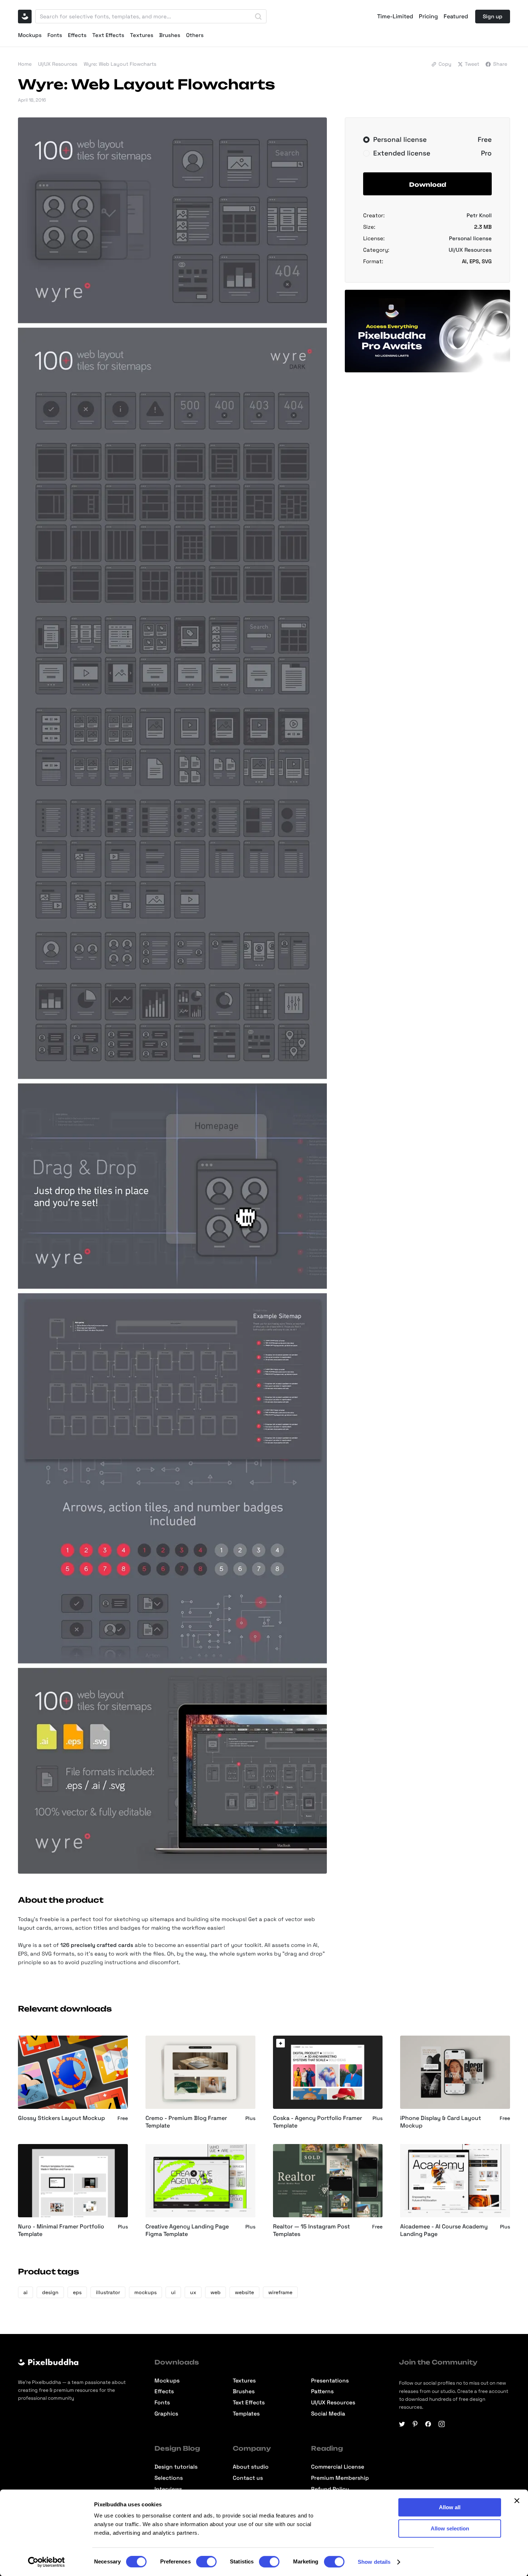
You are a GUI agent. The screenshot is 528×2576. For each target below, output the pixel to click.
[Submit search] (258, 17)
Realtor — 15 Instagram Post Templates (311, 2230)
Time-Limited (395, 17)
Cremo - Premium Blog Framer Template (186, 2122)
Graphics (166, 2414)
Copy (445, 64)
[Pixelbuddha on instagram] (442, 2424)
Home (25, 64)
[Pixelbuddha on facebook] (428, 2424)
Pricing (428, 17)
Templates (246, 2414)
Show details (374, 2562)
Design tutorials (176, 2467)
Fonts (55, 35)
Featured (456, 17)
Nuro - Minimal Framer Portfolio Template (61, 2230)
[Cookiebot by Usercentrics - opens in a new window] (47, 2562)
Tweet (472, 64)
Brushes (170, 35)
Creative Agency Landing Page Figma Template (187, 2230)
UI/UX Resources (58, 64)
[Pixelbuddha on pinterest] (415, 2424)
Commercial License (338, 2467)
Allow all (450, 2507)
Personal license (470, 238)
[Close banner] (517, 2501)
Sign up (493, 16)
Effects (77, 35)
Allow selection (450, 2528)
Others (195, 35)
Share (500, 64)
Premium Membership (340, 2478)
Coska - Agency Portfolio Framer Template (318, 2122)
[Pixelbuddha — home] (25, 17)
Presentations (330, 2381)
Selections (169, 2478)
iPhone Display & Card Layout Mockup (441, 2122)
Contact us (248, 2478)
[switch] (206, 2562)
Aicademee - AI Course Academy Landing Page (444, 2230)
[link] (281, 2043)
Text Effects (108, 35)
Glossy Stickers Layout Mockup (61, 2118)
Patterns (322, 2392)
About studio (251, 2467)
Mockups (30, 35)
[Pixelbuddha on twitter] (402, 2424)
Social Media (328, 2414)
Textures (142, 35)
